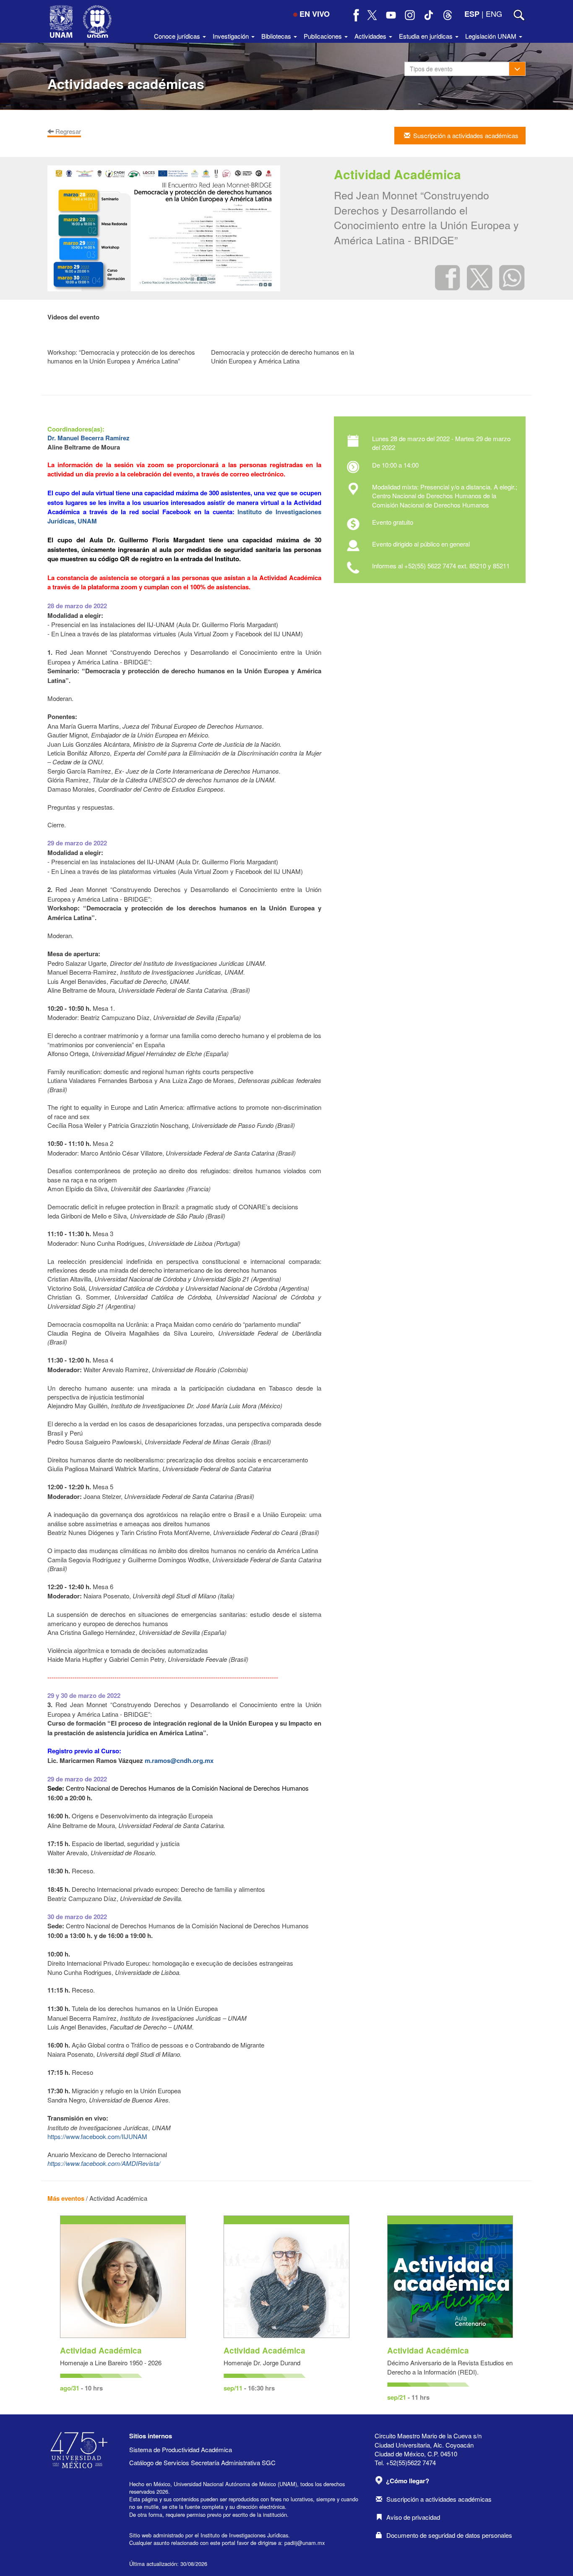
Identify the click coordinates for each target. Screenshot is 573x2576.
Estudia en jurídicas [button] (427, 36)
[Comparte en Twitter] (480, 277)
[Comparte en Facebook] (448, 277)
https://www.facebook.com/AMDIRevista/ (104, 2163)
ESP (472, 14)
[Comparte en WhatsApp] (512, 277)
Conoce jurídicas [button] (178, 36)
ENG (494, 13)
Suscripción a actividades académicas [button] (466, 135)
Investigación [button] (232, 36)
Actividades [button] (371, 36)
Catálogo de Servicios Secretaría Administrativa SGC (202, 2462)
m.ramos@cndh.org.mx (179, 1760)
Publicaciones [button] (324, 36)
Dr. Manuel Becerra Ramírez (89, 438)
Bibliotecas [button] (277, 36)
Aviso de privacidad (413, 2517)
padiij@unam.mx (305, 2543)
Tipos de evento (431, 69)
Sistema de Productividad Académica (181, 2449)
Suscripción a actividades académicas (439, 2499)
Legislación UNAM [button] (492, 36)
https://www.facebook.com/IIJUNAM (97, 2136)
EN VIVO (315, 14)
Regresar (67, 131)
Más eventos (66, 2198)
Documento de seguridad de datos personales (449, 2535)
